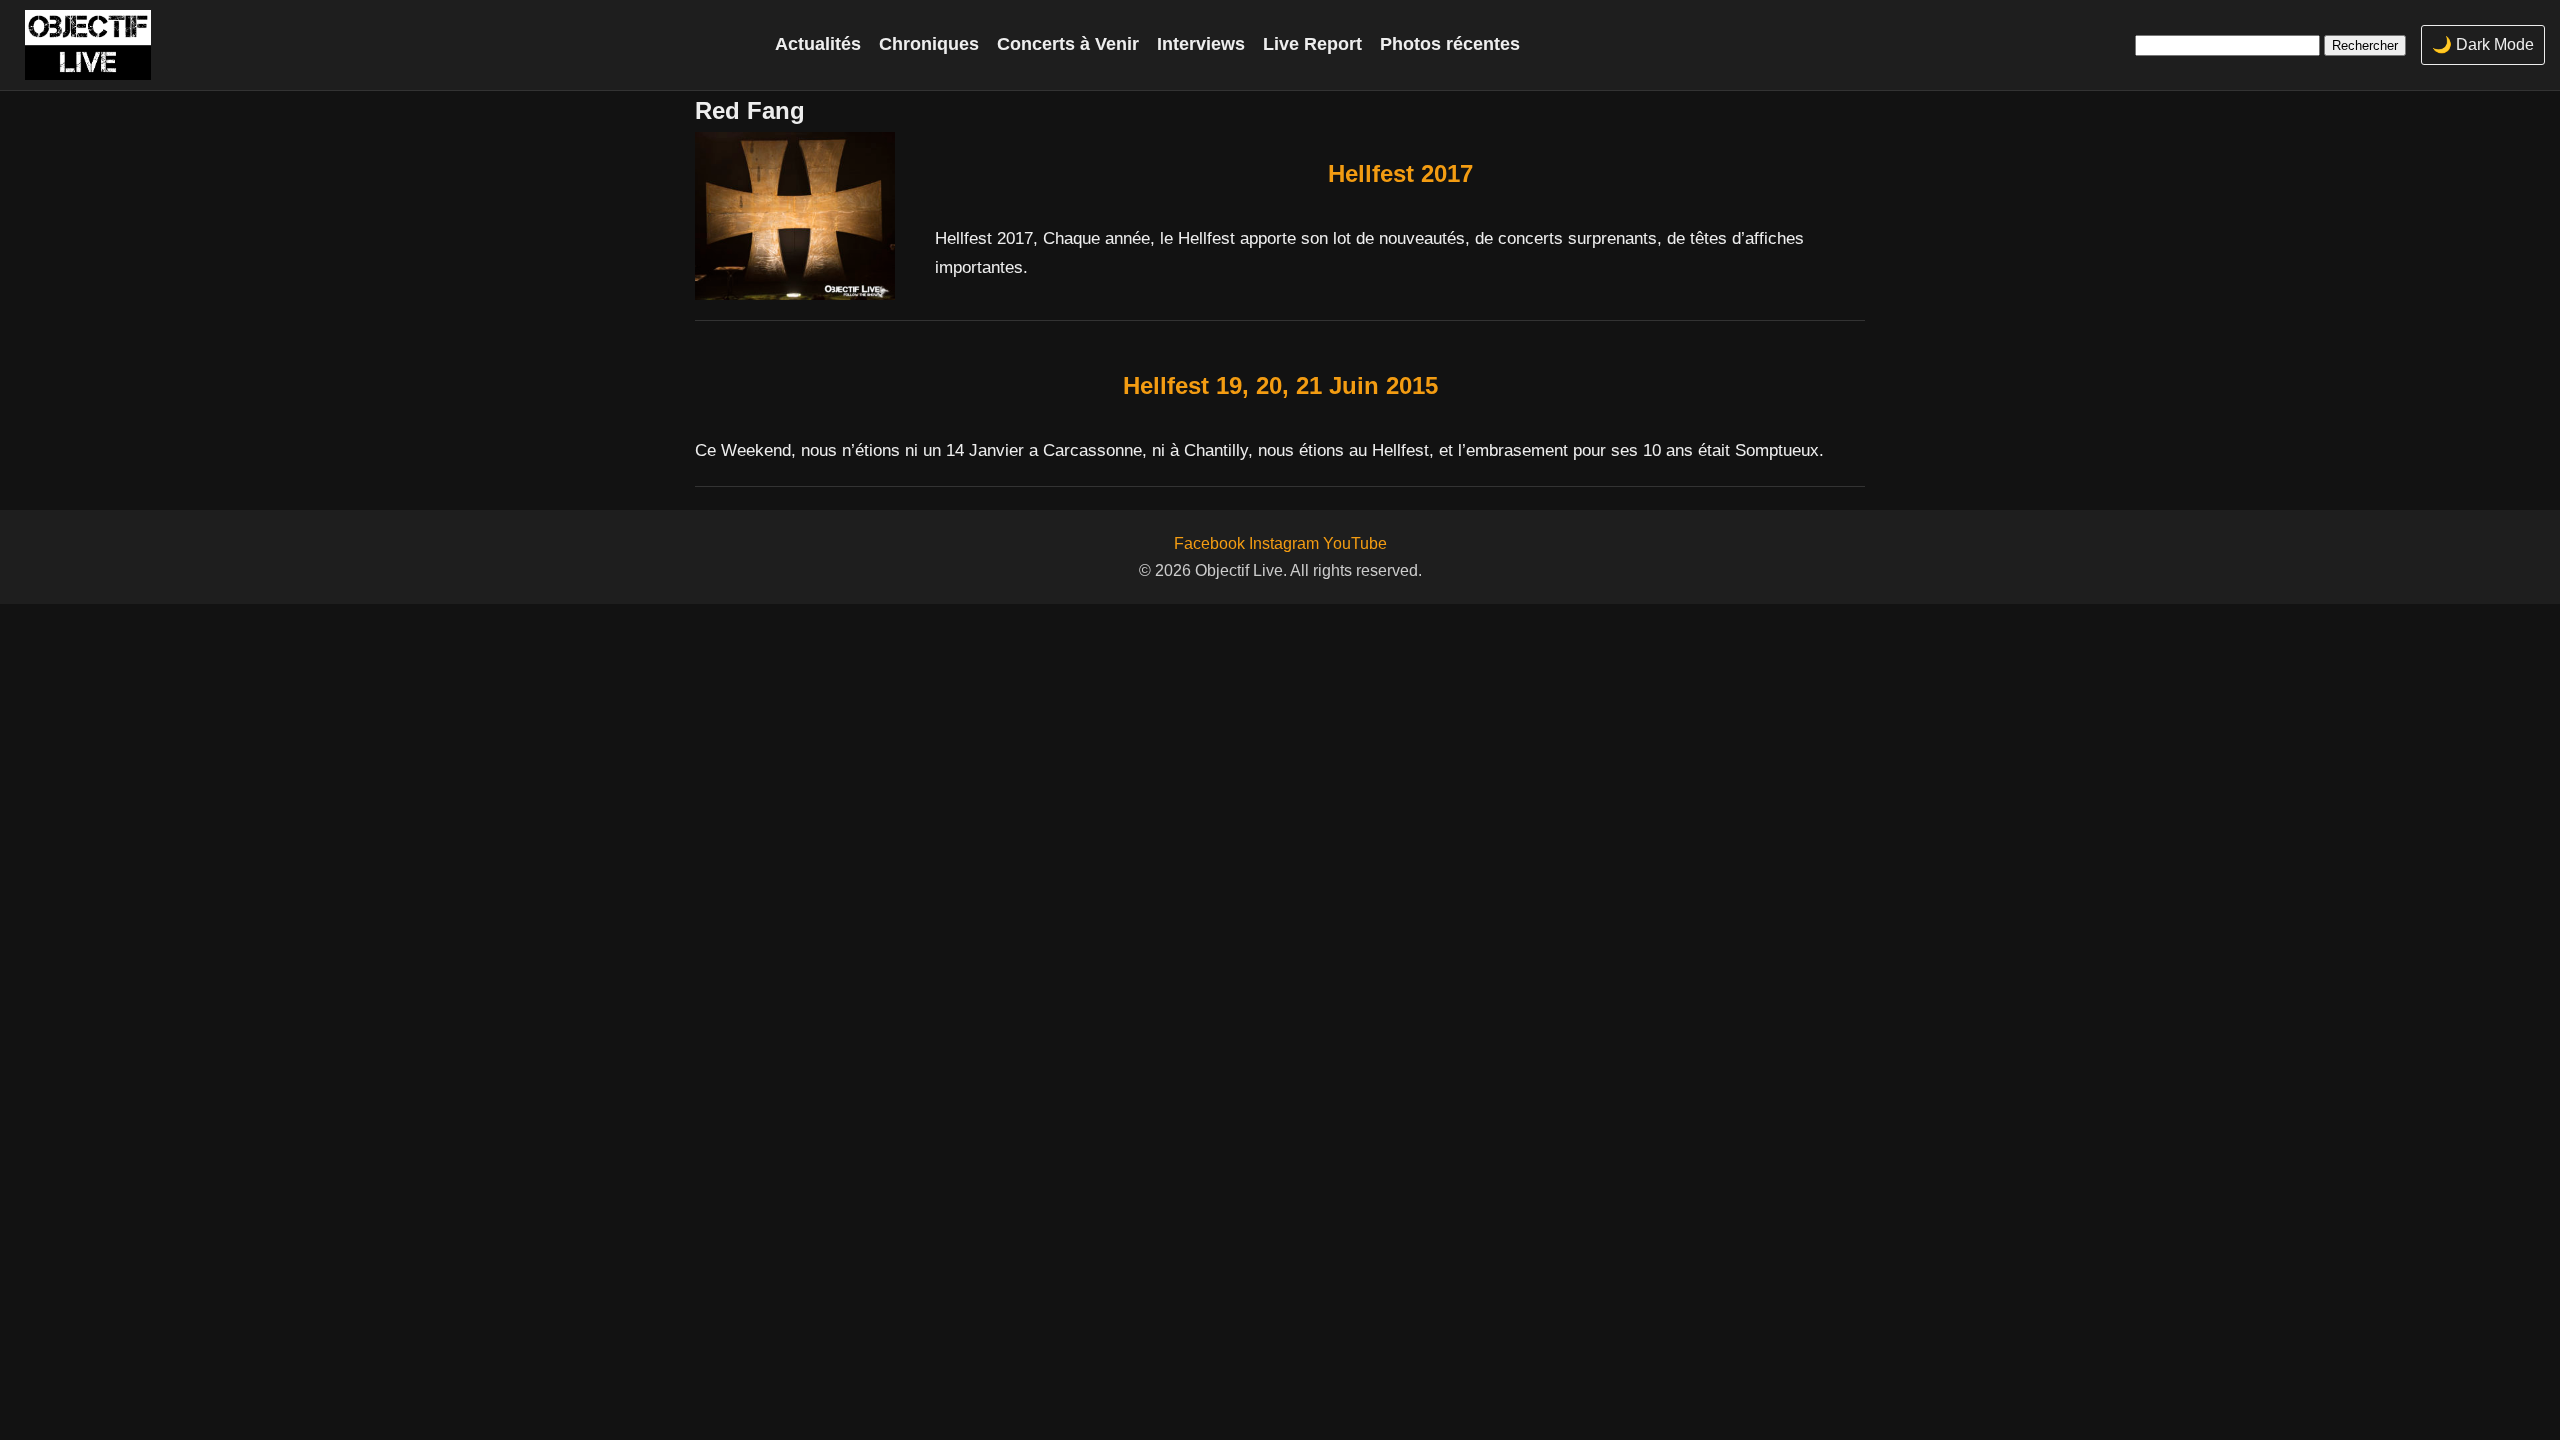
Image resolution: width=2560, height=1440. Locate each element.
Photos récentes (1450, 44)
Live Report (1312, 44)
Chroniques (929, 44)
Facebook (1209, 543)
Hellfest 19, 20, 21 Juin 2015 (1280, 385)
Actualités (818, 44)
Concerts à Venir (1068, 44)
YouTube (1355, 543)
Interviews (1201, 44)
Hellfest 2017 (1400, 173)
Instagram (1284, 543)
